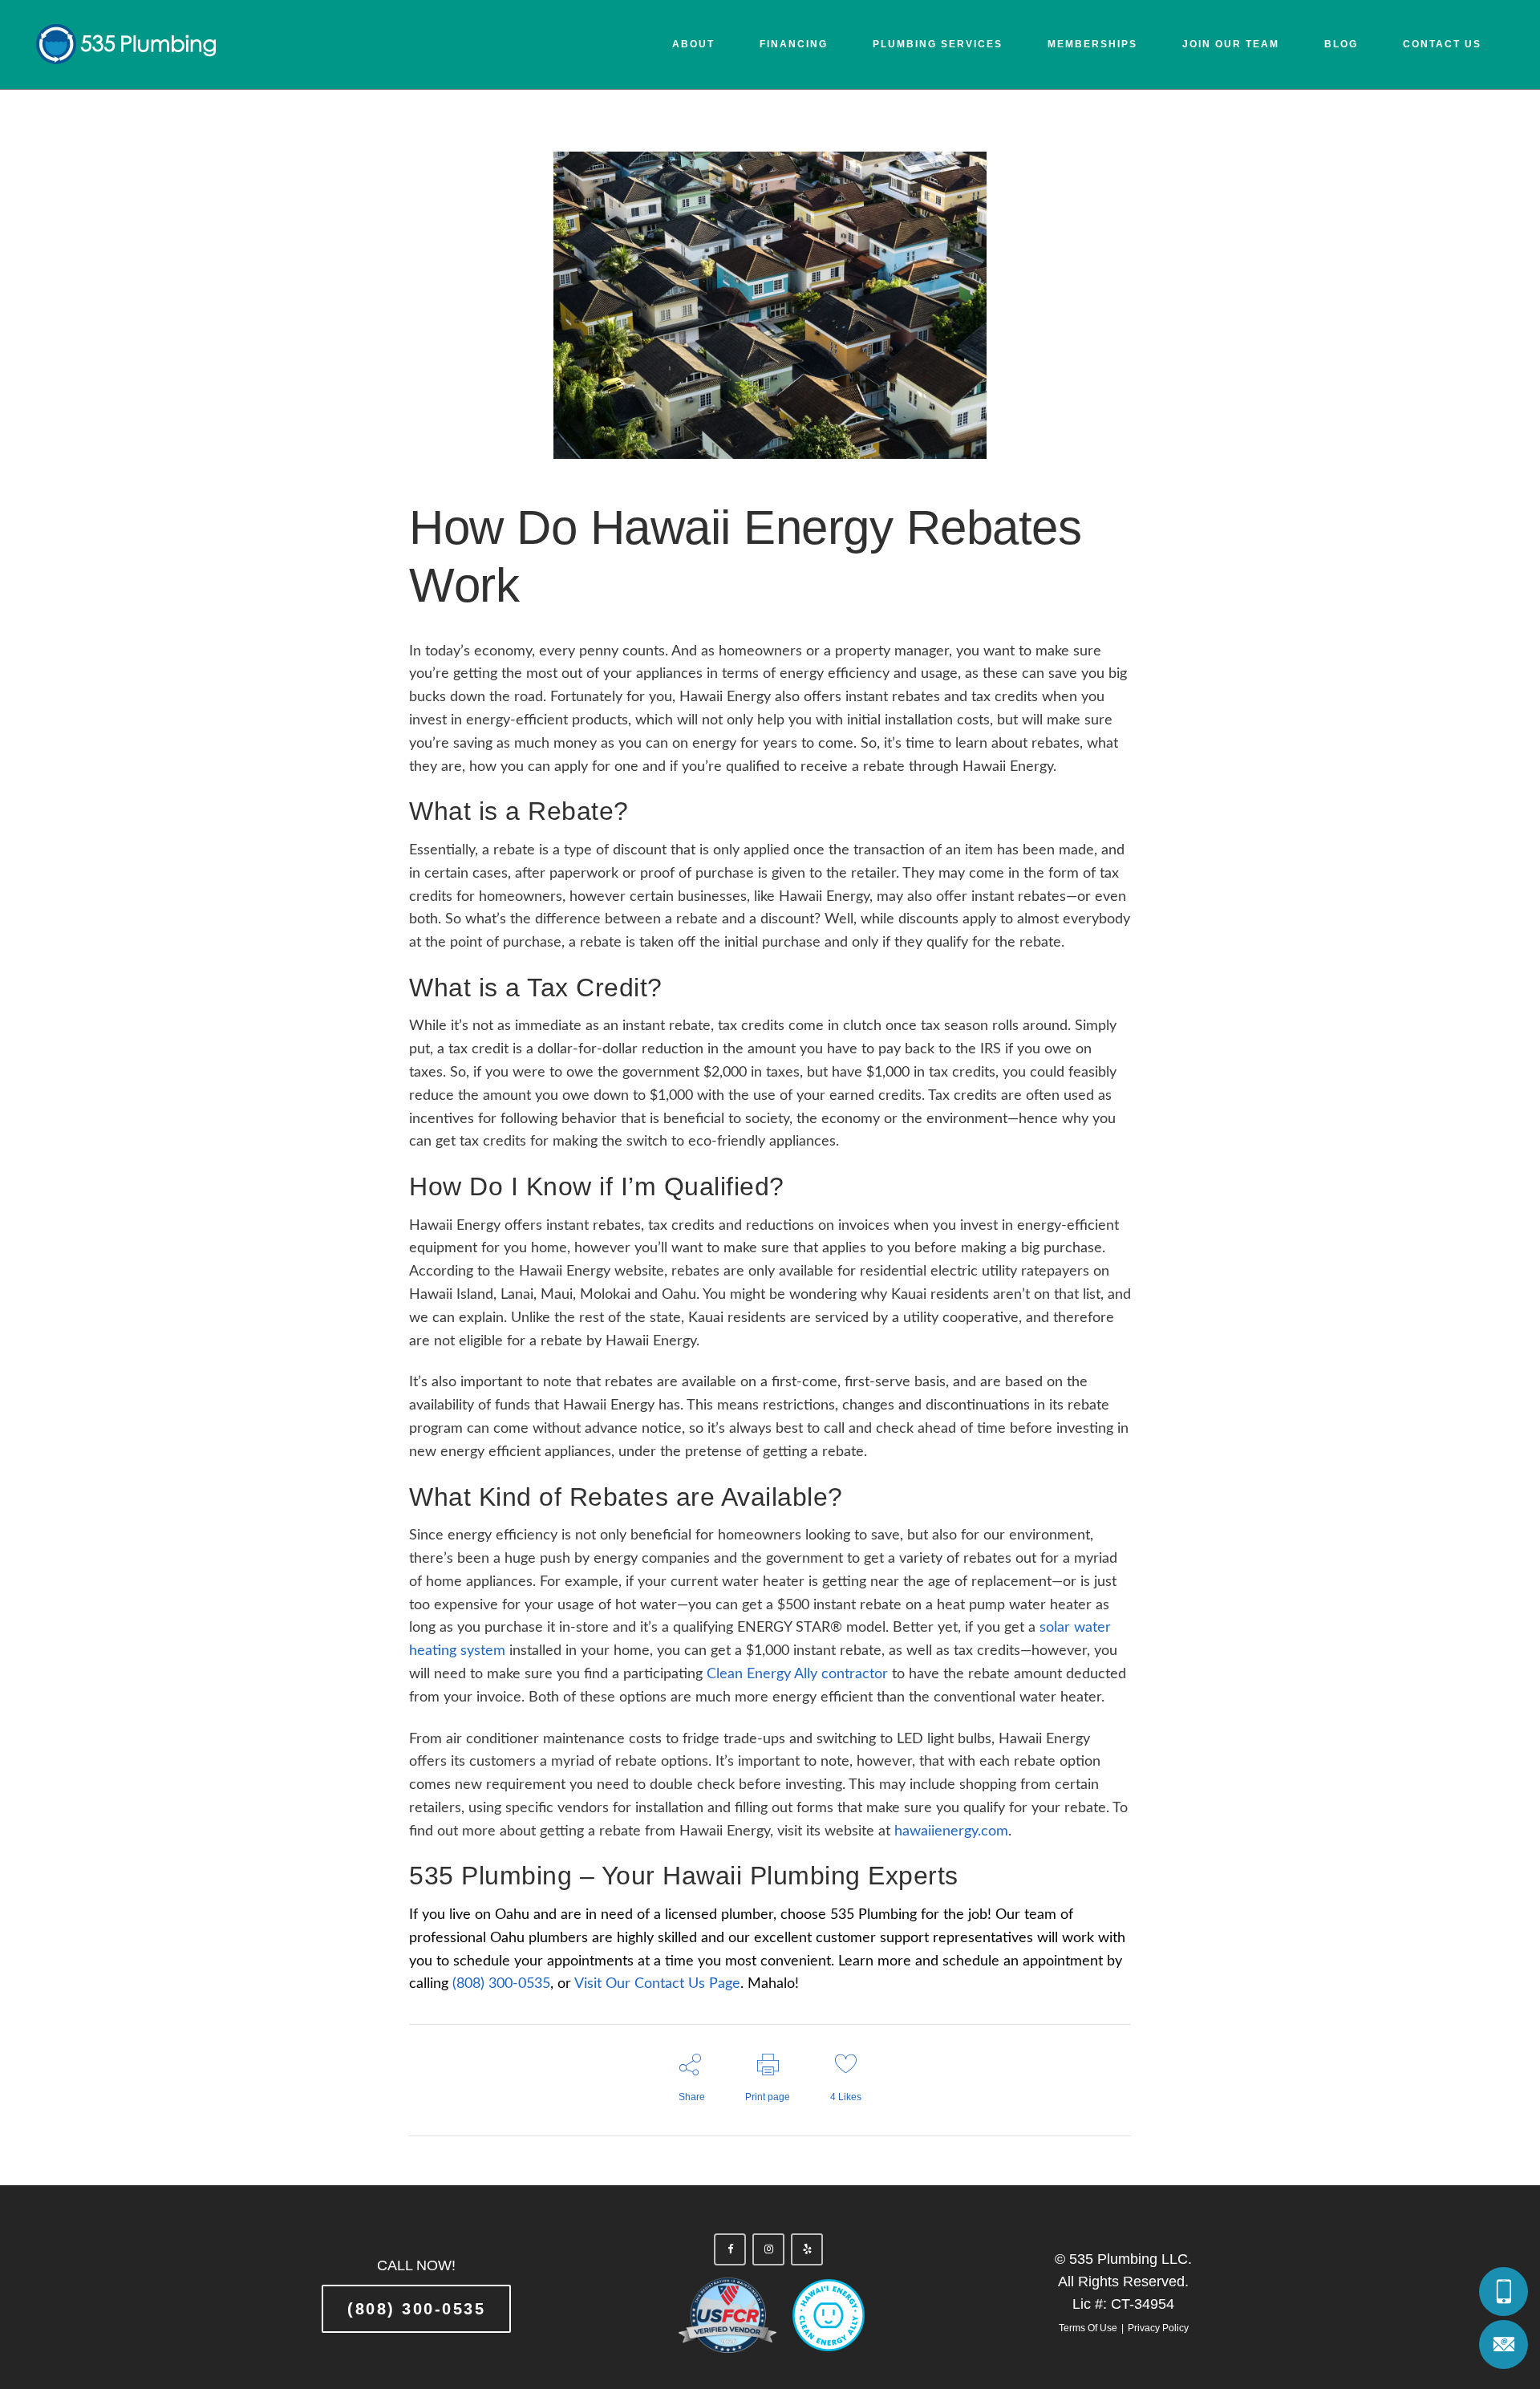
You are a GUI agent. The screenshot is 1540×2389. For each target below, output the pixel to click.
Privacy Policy (1158, 2328)
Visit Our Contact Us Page (657, 1984)
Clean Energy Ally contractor (797, 1674)
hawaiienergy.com (951, 1831)
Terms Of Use (1088, 2328)
